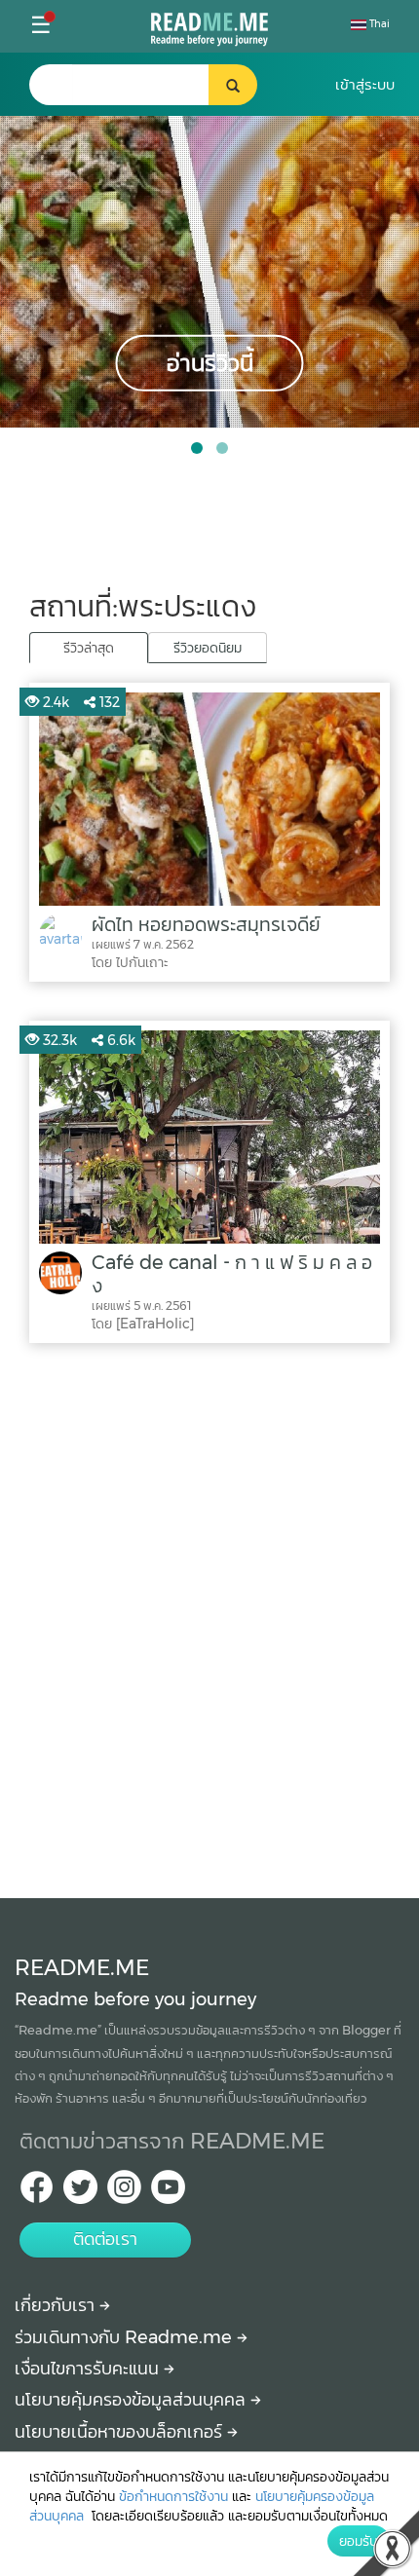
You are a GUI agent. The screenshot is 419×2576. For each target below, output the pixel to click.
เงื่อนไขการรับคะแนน (89, 2369)
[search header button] (233, 85)
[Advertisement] (209, 1616)
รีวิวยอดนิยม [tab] (208, 648)
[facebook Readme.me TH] (37, 2193)
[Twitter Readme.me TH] (80, 2193)
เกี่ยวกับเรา (57, 2305)
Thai (378, 24)
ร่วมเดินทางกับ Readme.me (126, 2337)
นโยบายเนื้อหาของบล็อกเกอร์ (121, 2432)
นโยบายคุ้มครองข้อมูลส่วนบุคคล (133, 2400)
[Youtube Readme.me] (168, 2193)
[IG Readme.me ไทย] (124, 2193)
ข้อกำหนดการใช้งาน (173, 2496)
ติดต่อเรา (105, 2239)
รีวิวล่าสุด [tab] (89, 648)
